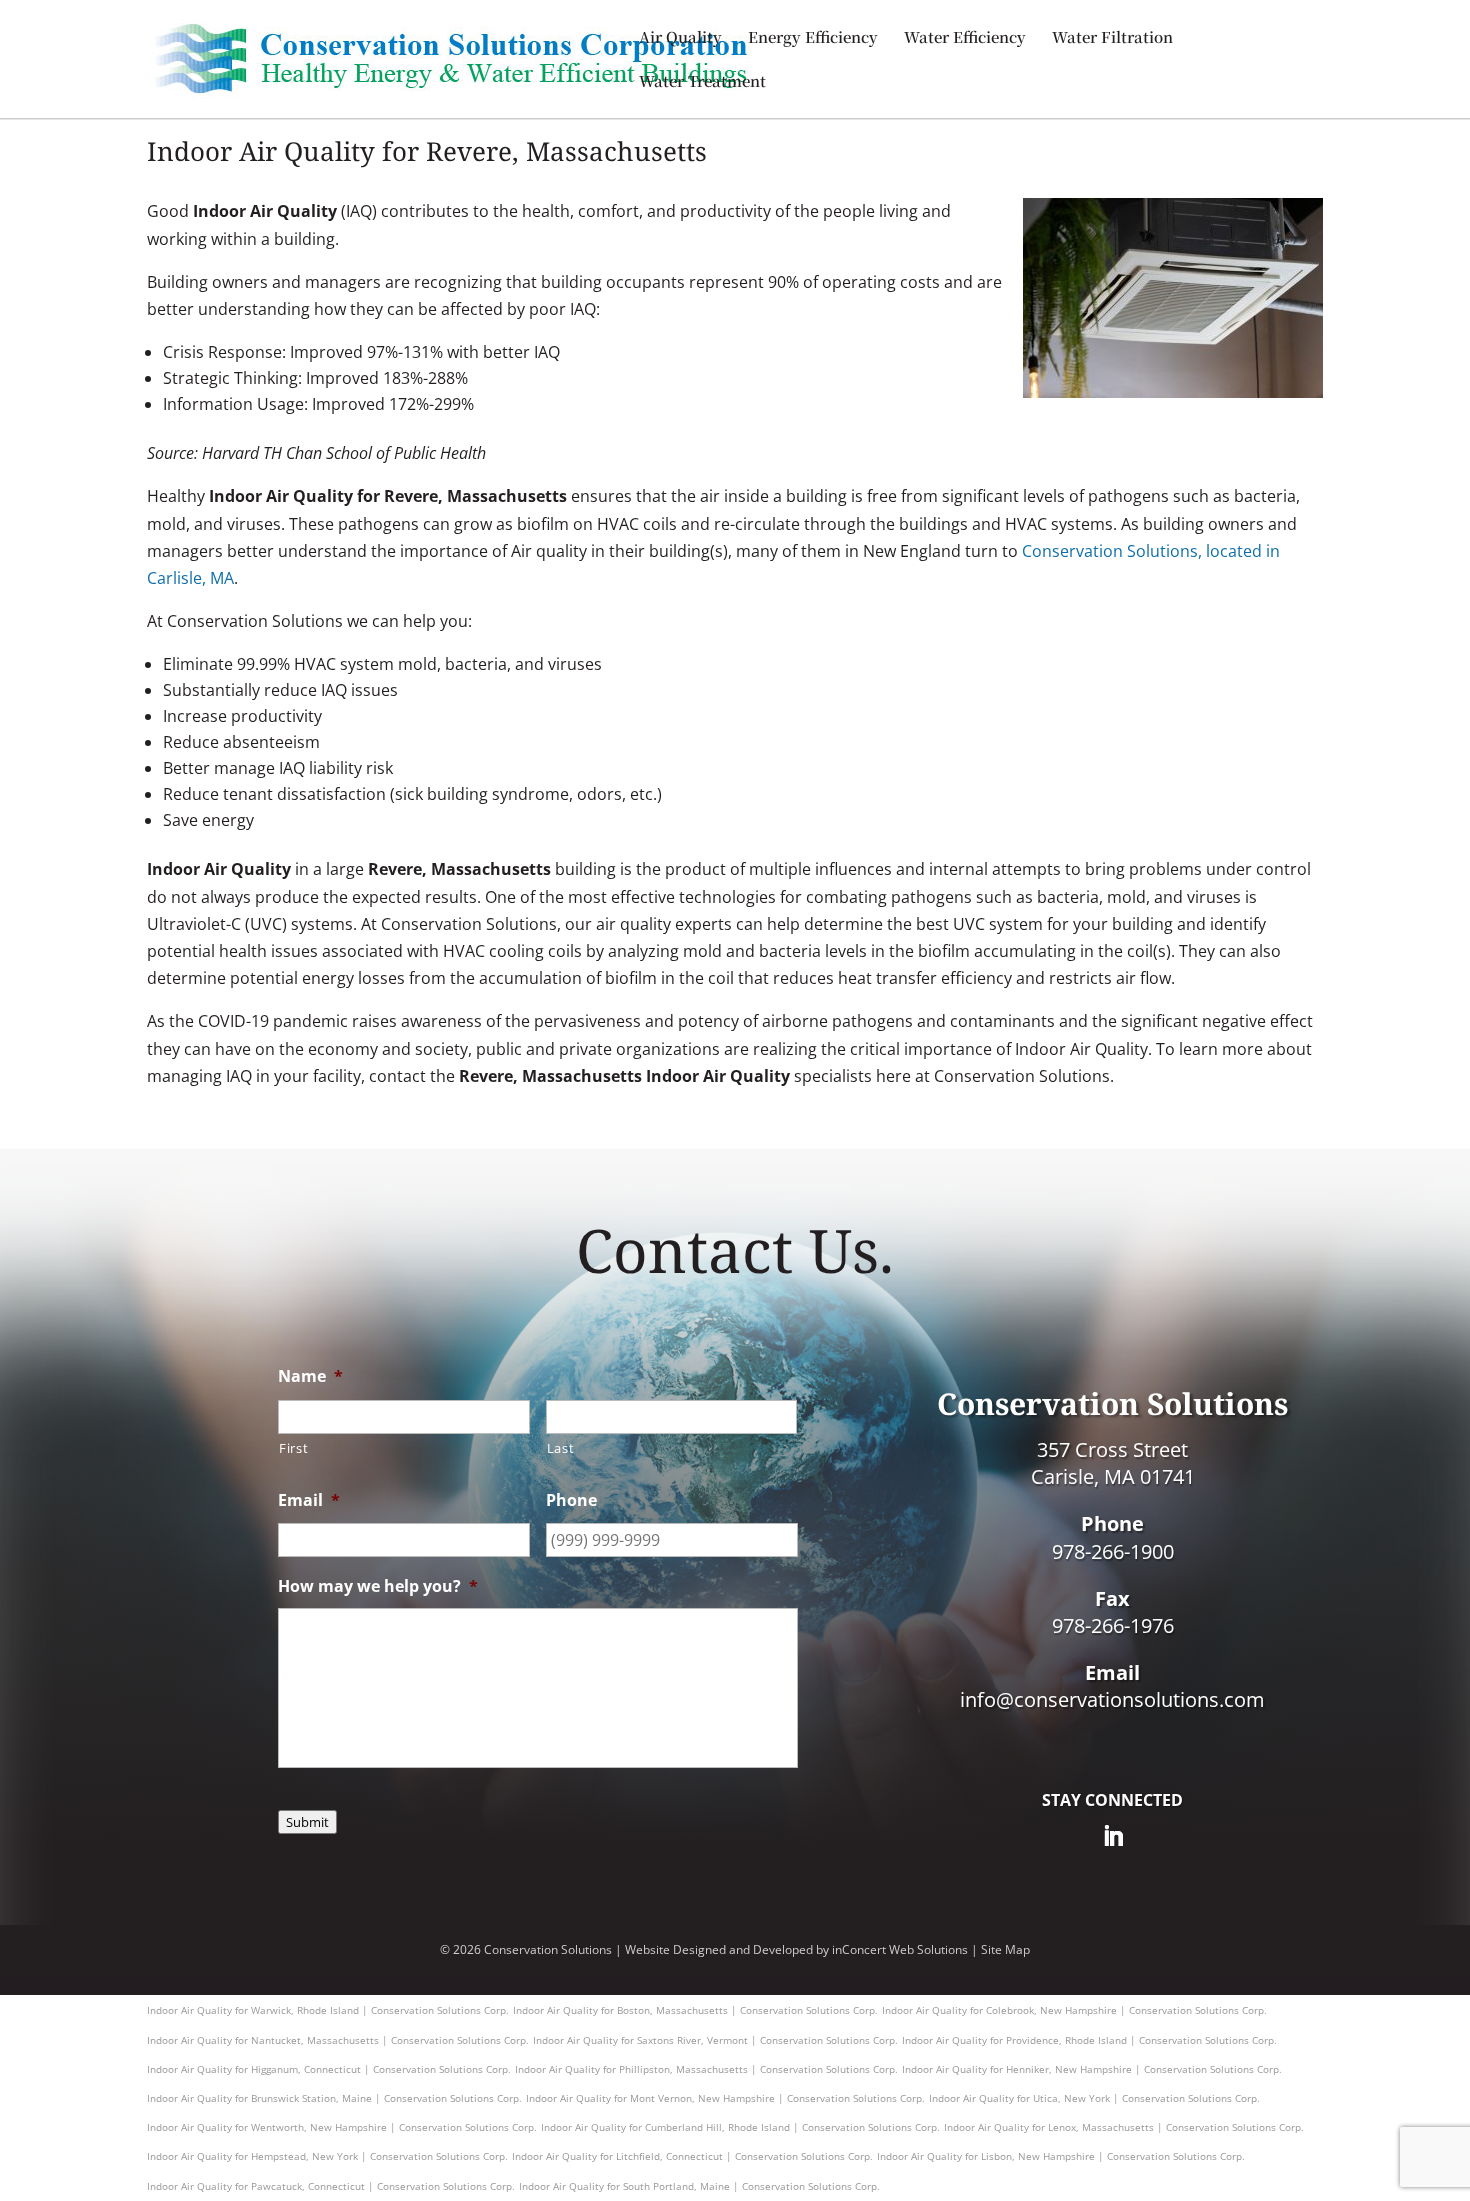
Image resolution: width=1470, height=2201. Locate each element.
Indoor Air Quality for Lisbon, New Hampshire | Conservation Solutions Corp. (1061, 2156)
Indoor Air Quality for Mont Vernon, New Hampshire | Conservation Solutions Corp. (725, 2098)
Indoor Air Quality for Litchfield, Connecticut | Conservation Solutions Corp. (692, 2156)
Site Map (1005, 1949)
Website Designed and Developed (719, 1949)
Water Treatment (702, 82)
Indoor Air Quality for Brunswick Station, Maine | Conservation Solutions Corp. (334, 2098)
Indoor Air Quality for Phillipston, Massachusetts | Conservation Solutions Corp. (706, 2069)
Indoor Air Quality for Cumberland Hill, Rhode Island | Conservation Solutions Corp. (740, 2127)
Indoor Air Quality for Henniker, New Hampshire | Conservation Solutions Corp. (1092, 2069)
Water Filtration (1112, 38)
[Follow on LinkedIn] (1113, 1836)
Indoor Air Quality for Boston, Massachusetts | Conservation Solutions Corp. (695, 2010)
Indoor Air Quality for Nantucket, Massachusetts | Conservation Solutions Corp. (338, 2040)
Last (561, 1448)
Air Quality (680, 38)
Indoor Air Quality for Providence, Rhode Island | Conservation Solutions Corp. (1089, 2040)
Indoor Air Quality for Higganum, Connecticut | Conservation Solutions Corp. (329, 2069)
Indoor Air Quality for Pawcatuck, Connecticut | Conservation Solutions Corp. (331, 2186)
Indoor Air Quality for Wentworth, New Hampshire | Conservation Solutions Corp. (342, 2127)
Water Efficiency (965, 38)
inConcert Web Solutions (900, 1949)
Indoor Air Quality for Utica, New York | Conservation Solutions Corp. (1094, 2098)
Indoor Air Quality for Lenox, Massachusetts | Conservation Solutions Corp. (1124, 2127)
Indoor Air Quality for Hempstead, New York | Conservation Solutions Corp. (327, 2156)
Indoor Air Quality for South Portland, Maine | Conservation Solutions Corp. (699, 2186)
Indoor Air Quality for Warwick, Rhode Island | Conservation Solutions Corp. (328, 2010)
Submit (307, 1822)
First (293, 1448)
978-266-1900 (1113, 1551)
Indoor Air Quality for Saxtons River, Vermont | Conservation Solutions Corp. (715, 2040)
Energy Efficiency (813, 38)
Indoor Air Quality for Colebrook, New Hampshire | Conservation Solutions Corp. (1074, 2010)
